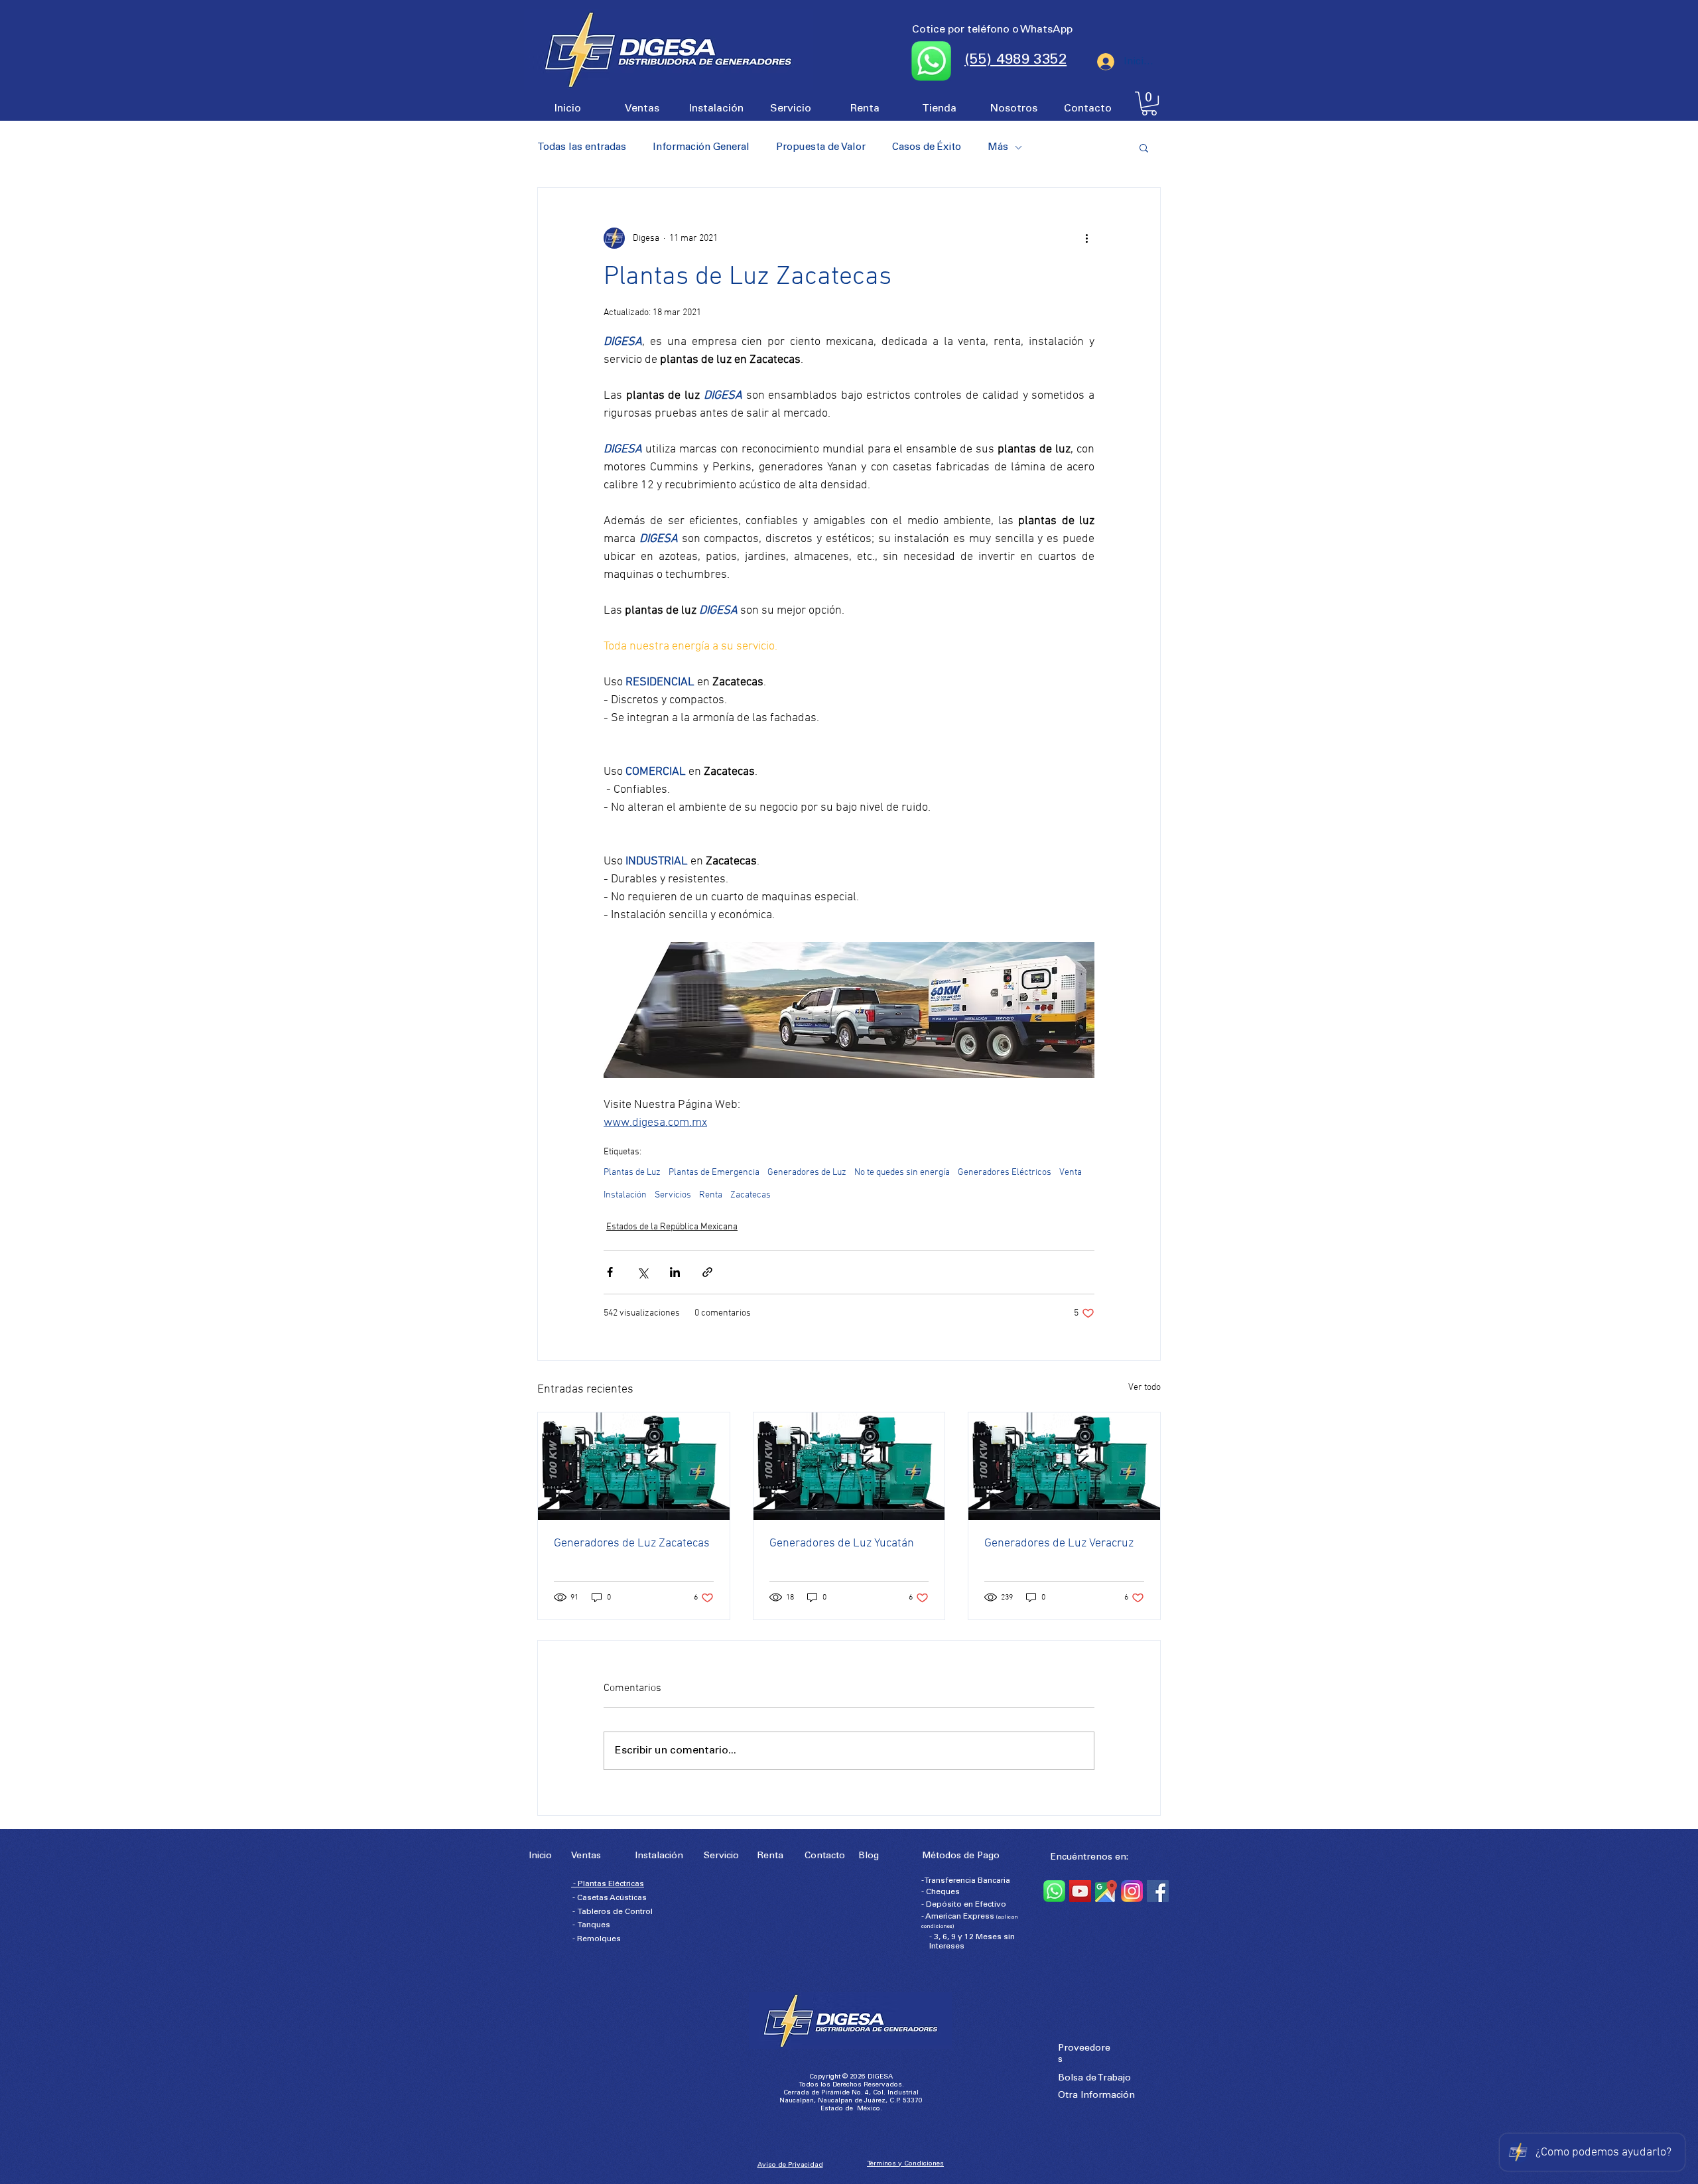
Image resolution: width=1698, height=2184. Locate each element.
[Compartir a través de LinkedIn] (675, 1272)
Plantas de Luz (632, 1173)
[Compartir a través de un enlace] (707, 1272)
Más (998, 148)
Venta (1071, 1173)
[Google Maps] (1106, 1891)
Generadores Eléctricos (1005, 1173)
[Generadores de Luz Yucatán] (849, 1466)
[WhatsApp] (1054, 1891)
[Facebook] (1158, 1891)
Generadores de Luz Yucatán (842, 1543)
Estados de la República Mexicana (672, 1227)
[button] (1149, 103)
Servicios (673, 1195)
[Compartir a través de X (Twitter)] (642, 1272)
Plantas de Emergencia (714, 1173)
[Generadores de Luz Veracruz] (1064, 1466)
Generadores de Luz (807, 1173)
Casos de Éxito (927, 148)
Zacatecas (751, 1195)
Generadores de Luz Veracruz (1059, 1543)
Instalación (625, 1195)
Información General (701, 148)
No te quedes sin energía (902, 1173)
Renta (711, 1195)
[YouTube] (1080, 1891)
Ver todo (1144, 1388)
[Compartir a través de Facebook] (610, 1272)
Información (1108, 2096)
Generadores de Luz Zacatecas (632, 1543)
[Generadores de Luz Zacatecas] (634, 1466)
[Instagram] (1132, 1891)
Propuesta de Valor (821, 148)
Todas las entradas (582, 148)
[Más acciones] (1086, 238)
